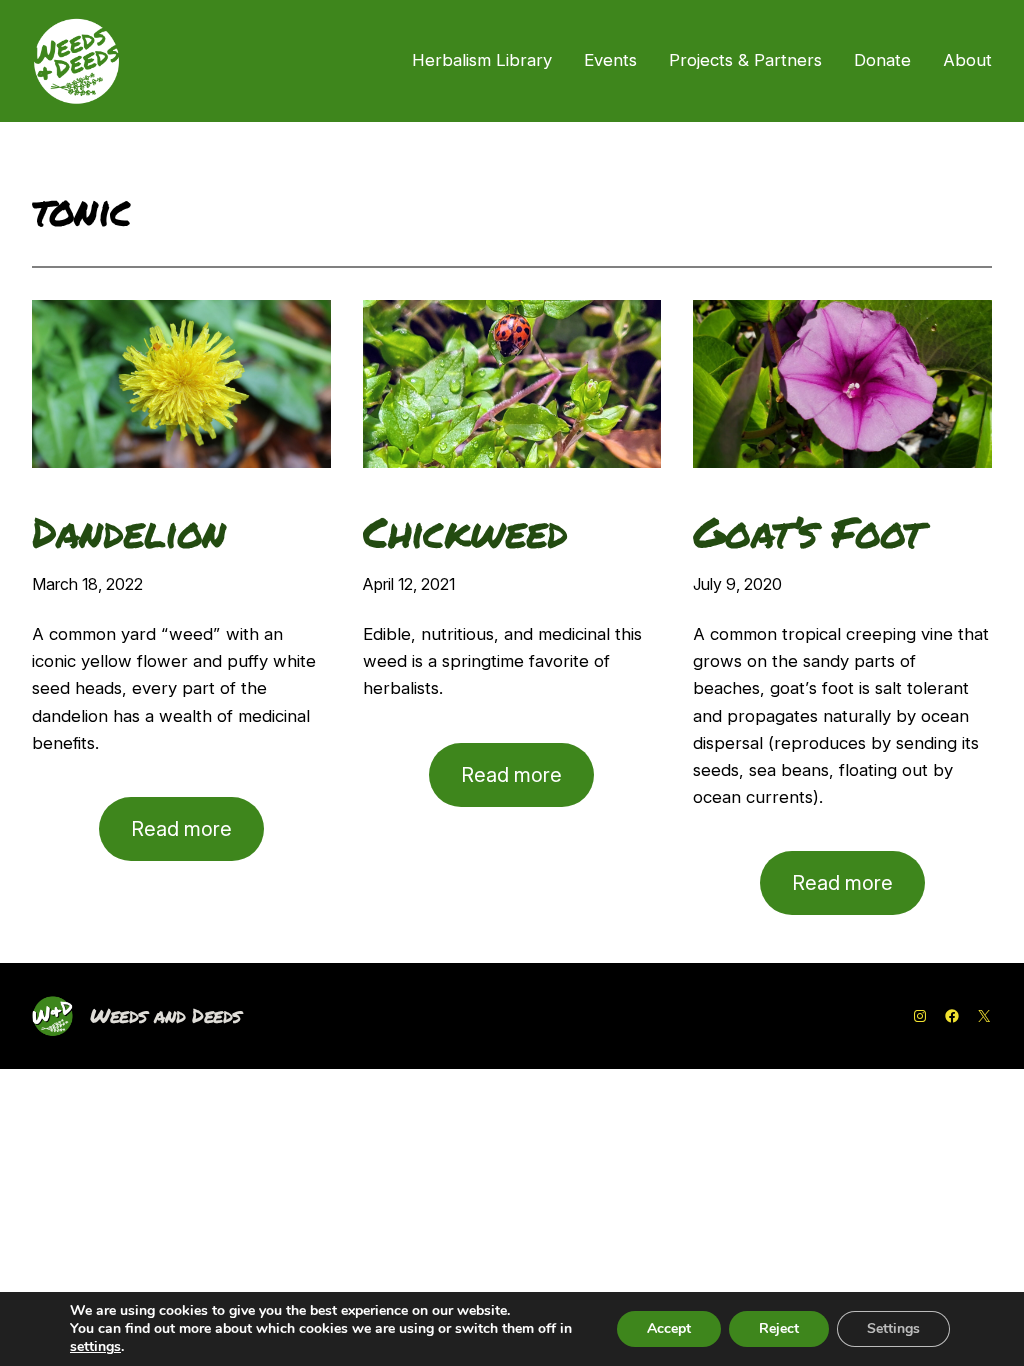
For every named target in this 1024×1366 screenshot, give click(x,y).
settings (95, 1347)
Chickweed (465, 532)
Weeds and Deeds (165, 1015)
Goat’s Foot (807, 532)
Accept (669, 1328)
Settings (893, 1328)
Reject (779, 1328)
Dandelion (129, 532)
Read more (197, 838)
